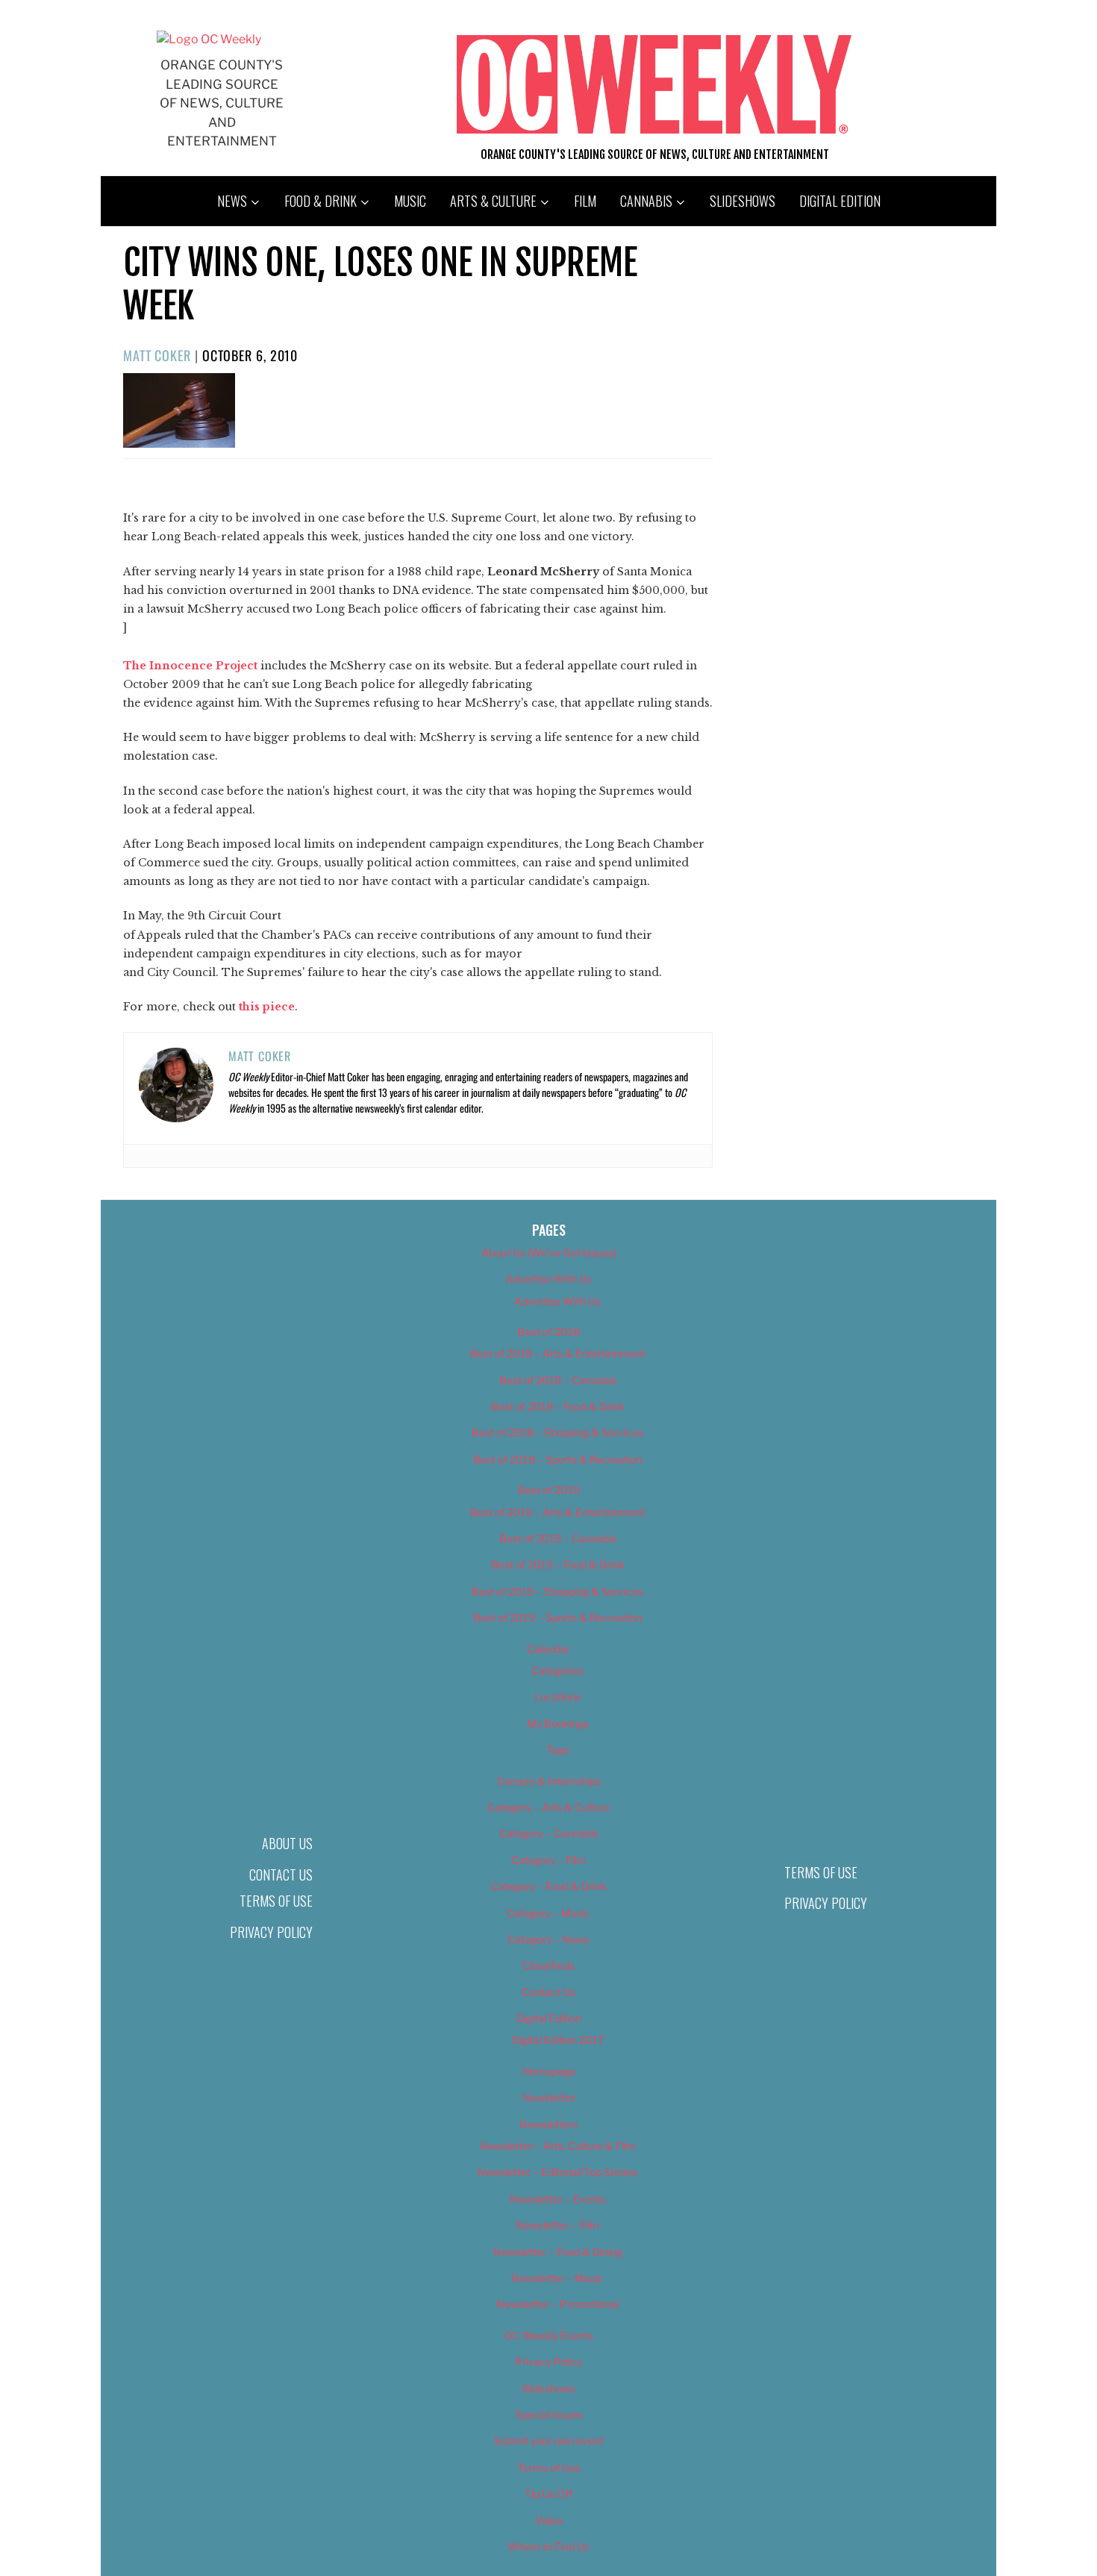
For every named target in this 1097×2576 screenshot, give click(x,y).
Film (585, 201)
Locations (558, 1697)
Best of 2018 (549, 1332)
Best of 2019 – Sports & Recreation (557, 1617)
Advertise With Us (548, 1279)
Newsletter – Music (557, 2278)
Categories (557, 1670)
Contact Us (281, 1875)
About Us (287, 1843)
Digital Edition (840, 201)
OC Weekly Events (549, 2335)
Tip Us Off (548, 2494)
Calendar (548, 1649)
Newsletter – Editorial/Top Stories (557, 2172)
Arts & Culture (493, 201)
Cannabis (646, 201)
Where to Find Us (548, 2547)
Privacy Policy (271, 1932)
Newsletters (548, 2124)
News (232, 201)
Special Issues (549, 2414)
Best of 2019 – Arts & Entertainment (557, 1512)
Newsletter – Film (557, 2225)
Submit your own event (549, 2441)
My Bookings (558, 1723)
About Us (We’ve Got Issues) (549, 1253)
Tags (558, 1750)
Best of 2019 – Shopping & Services (557, 1591)
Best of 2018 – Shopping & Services (557, 1432)
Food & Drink (321, 201)
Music (410, 201)
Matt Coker (157, 355)
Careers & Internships (549, 1781)
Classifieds (548, 1965)
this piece (267, 1007)
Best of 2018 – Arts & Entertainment (557, 1353)
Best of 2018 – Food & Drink (558, 1406)
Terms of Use (276, 1901)
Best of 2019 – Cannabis (558, 1538)
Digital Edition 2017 (558, 2040)
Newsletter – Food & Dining (558, 2252)
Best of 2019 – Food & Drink (558, 1564)
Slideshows (743, 201)
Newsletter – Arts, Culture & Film (558, 2146)
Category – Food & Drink (549, 1886)
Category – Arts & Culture (548, 1807)
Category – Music (548, 1913)
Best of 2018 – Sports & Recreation (557, 1459)
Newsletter (549, 2097)
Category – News (548, 1939)
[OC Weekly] (209, 39)
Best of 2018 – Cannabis (558, 1380)
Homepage (549, 2071)
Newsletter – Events (558, 2199)
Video (549, 2520)
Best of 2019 (549, 1490)
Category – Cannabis (549, 1833)
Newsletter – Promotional (557, 2304)
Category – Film (548, 1860)
